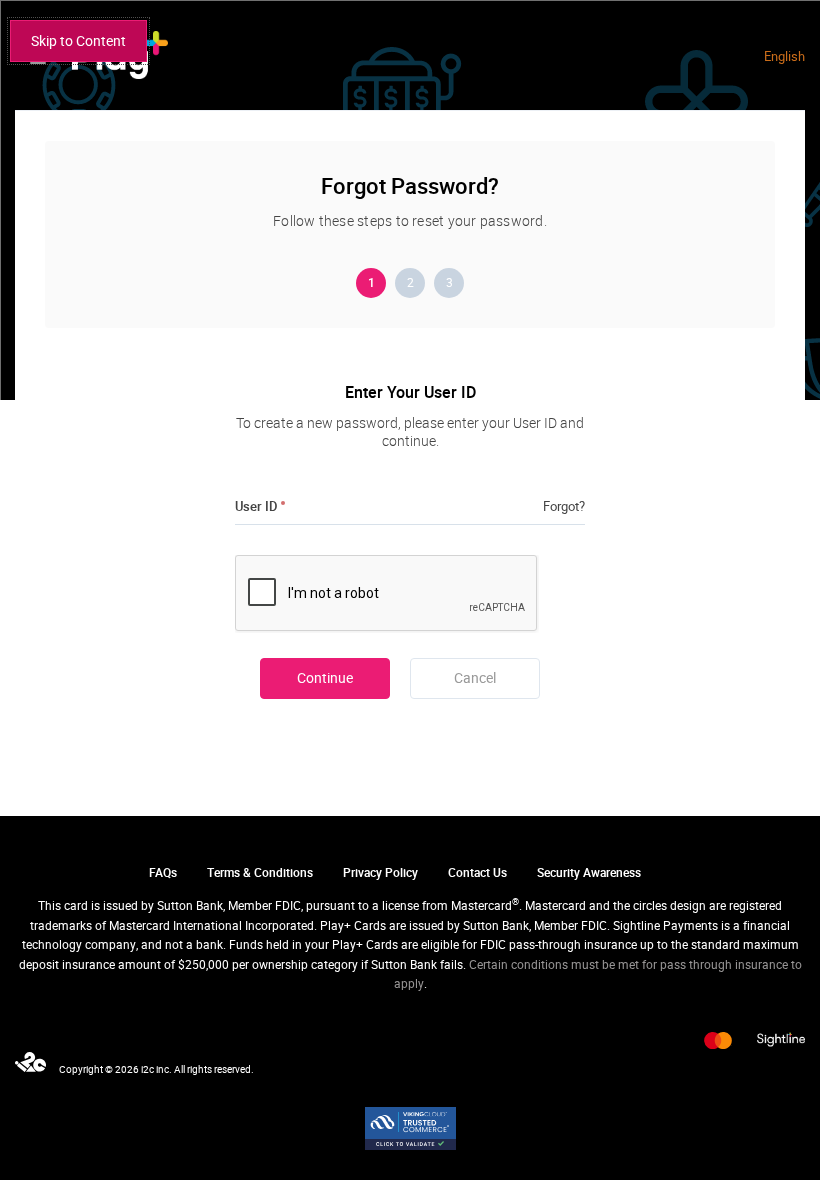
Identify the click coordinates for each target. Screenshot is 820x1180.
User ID (256, 506)
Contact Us (477, 873)
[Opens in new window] (410, 1128)
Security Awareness (589, 873)
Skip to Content (78, 41)
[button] (475, 678)
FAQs (163, 873)
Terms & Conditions (260, 873)
